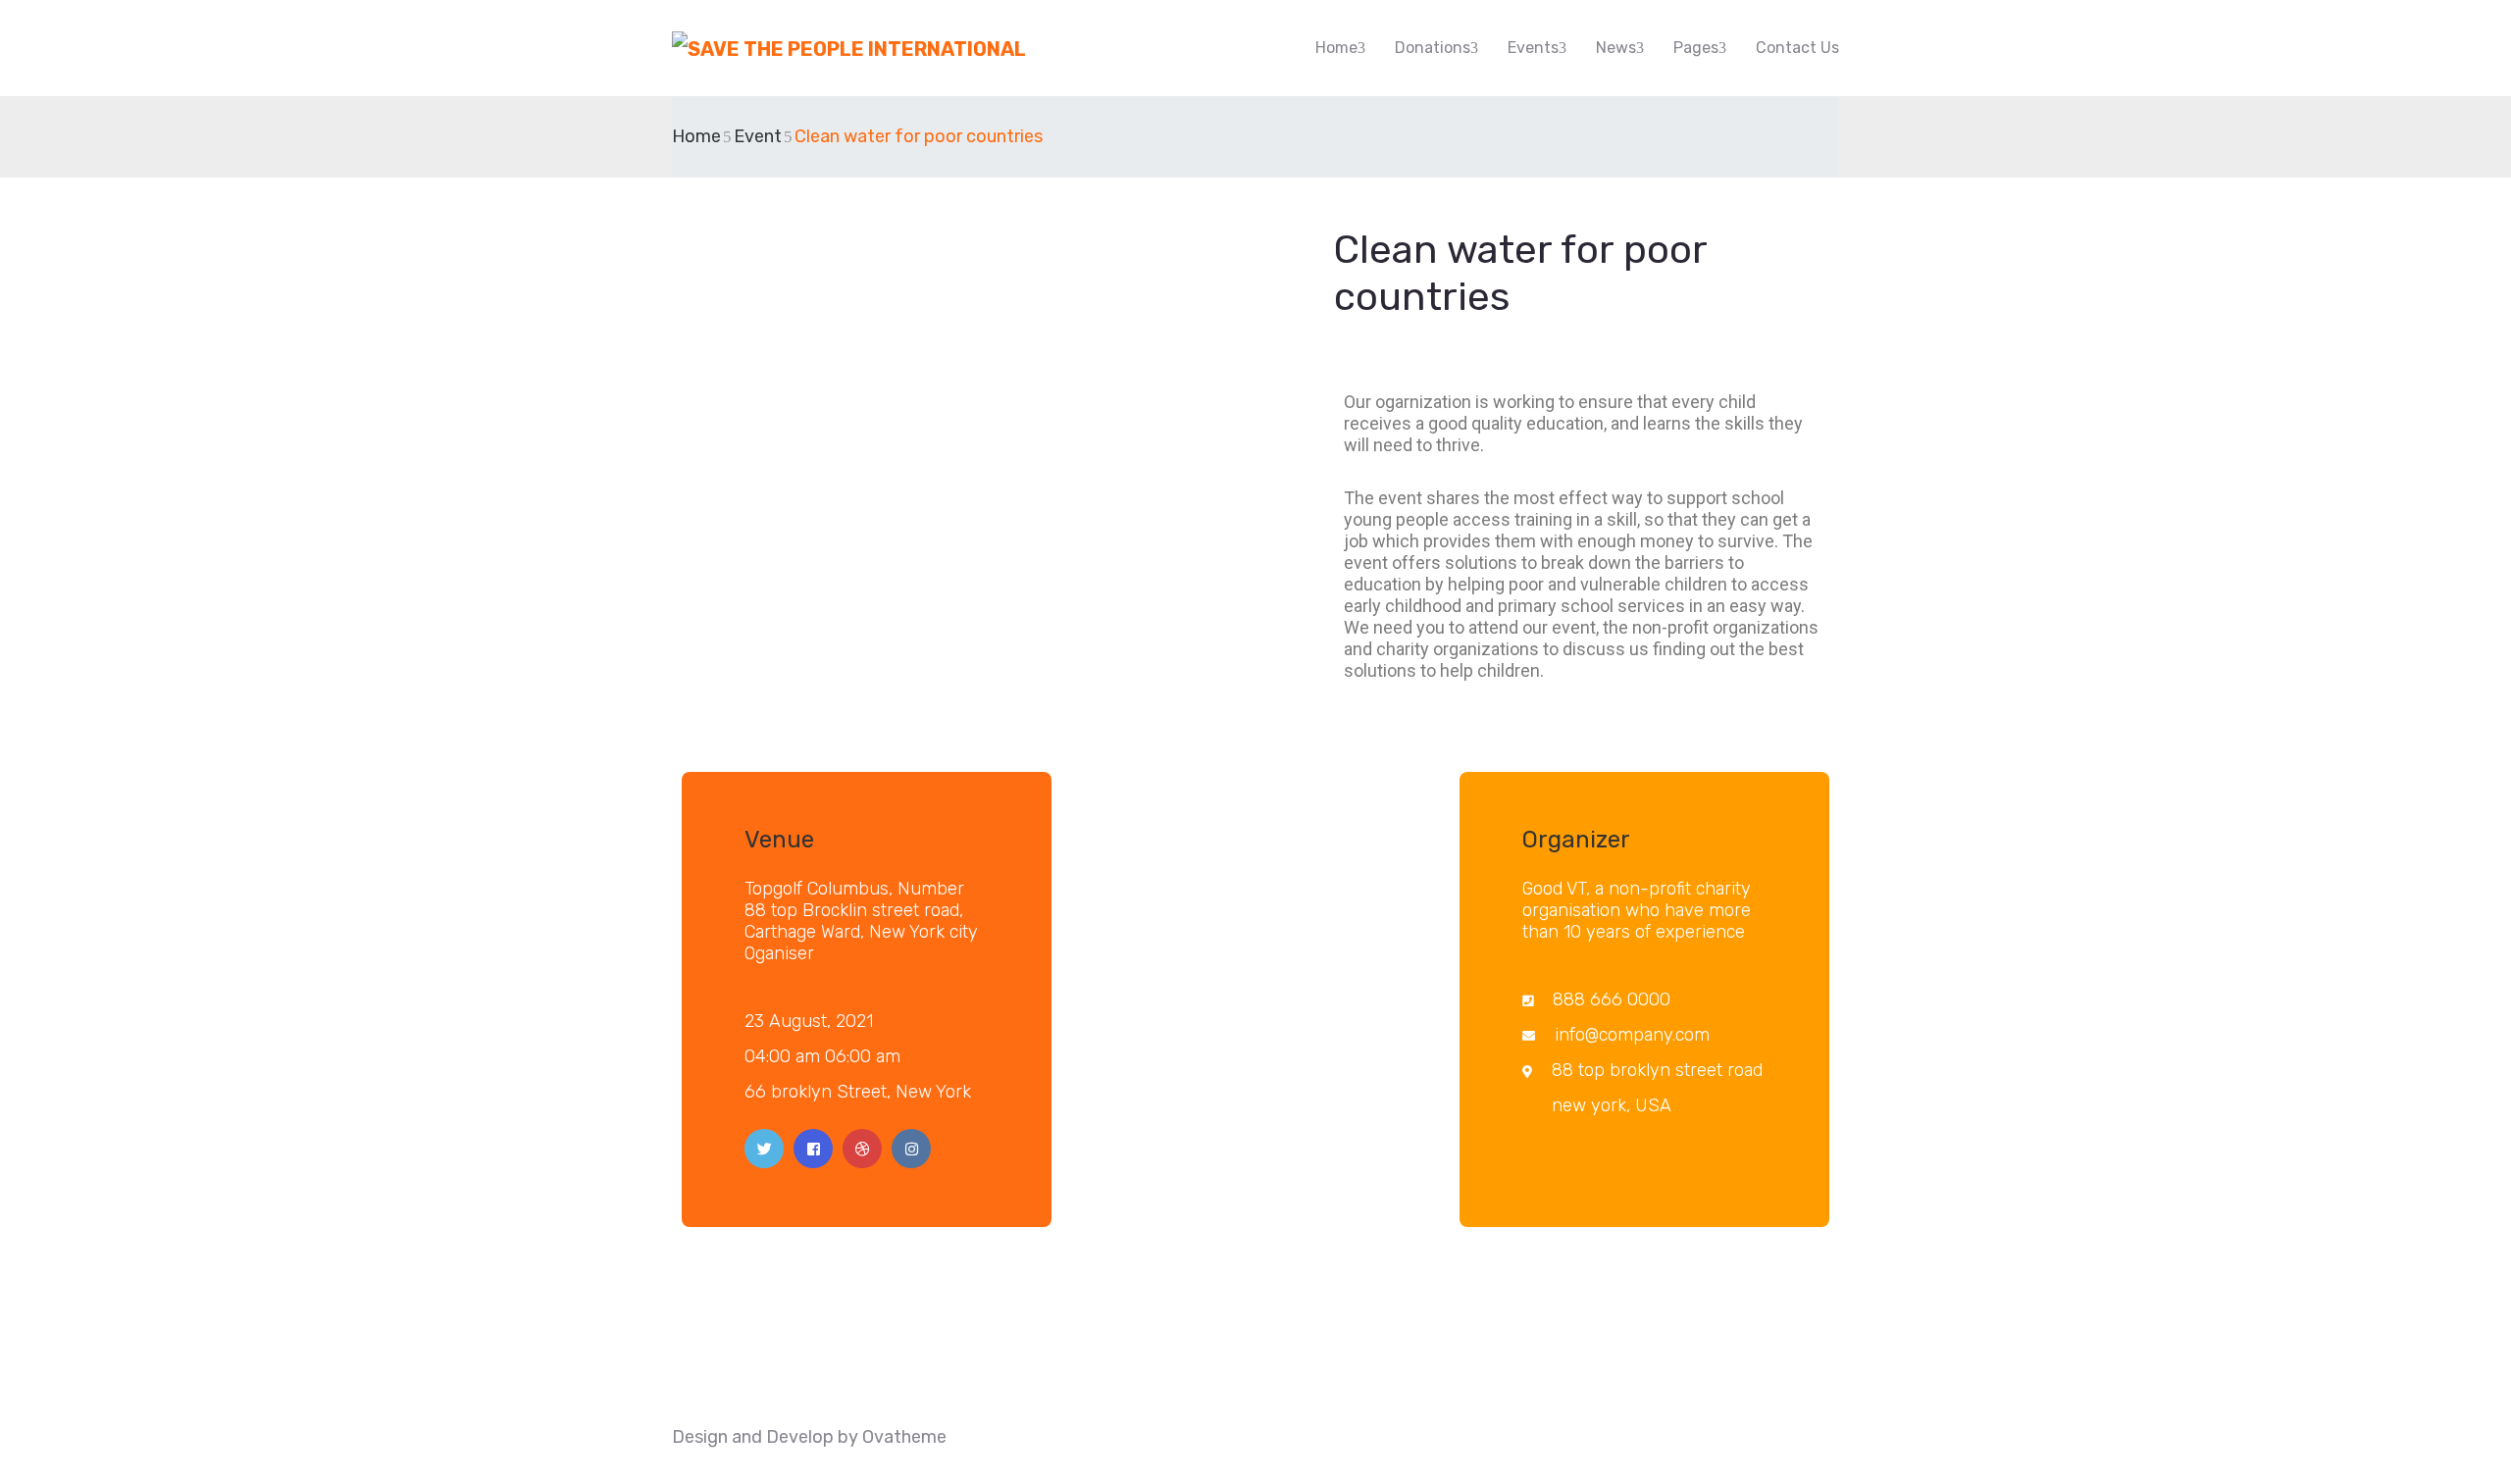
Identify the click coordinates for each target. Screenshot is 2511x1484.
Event (758, 136)
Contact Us (1797, 48)
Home (1336, 48)
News (1616, 48)
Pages (1696, 48)
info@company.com (1632, 1035)
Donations (1433, 48)
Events (1533, 48)
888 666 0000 (1612, 999)
